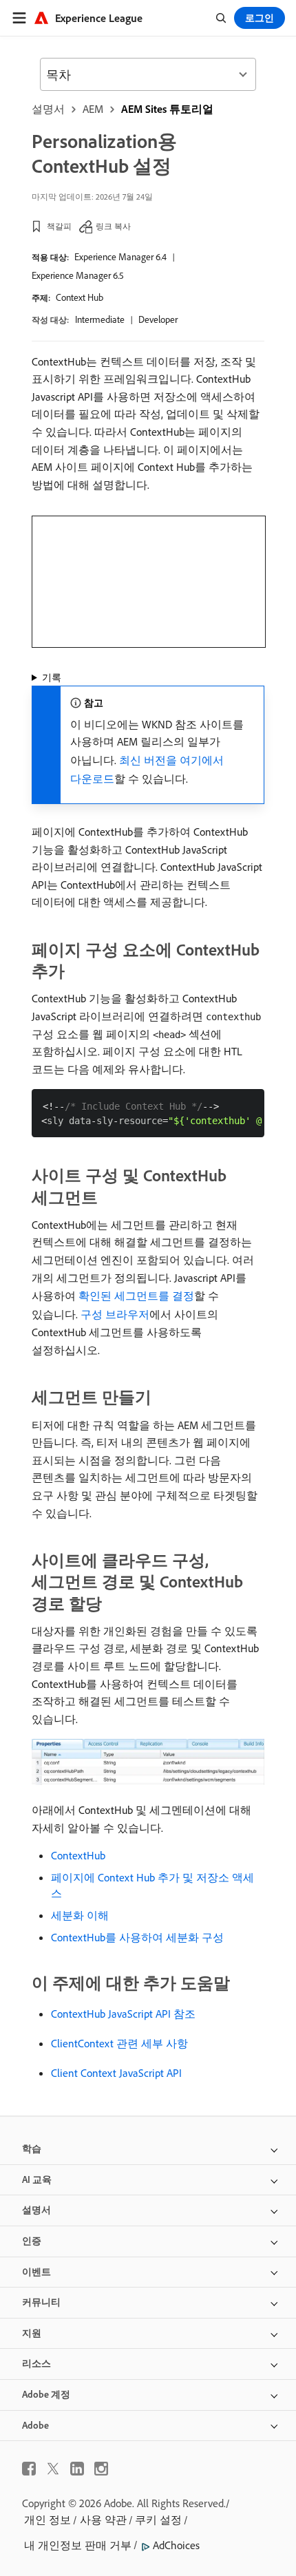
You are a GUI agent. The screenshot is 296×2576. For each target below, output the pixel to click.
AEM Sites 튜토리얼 (167, 109)
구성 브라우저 (115, 1314)
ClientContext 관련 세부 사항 (119, 2043)
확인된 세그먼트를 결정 (136, 1296)
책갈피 (59, 226)
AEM (93, 109)
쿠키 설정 (158, 2520)
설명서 (48, 109)
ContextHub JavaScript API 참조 (123, 2014)
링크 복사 (113, 226)
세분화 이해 (80, 1915)
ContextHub (78, 1855)
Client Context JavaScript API (116, 2073)
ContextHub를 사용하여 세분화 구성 (137, 1937)
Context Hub (80, 297)
